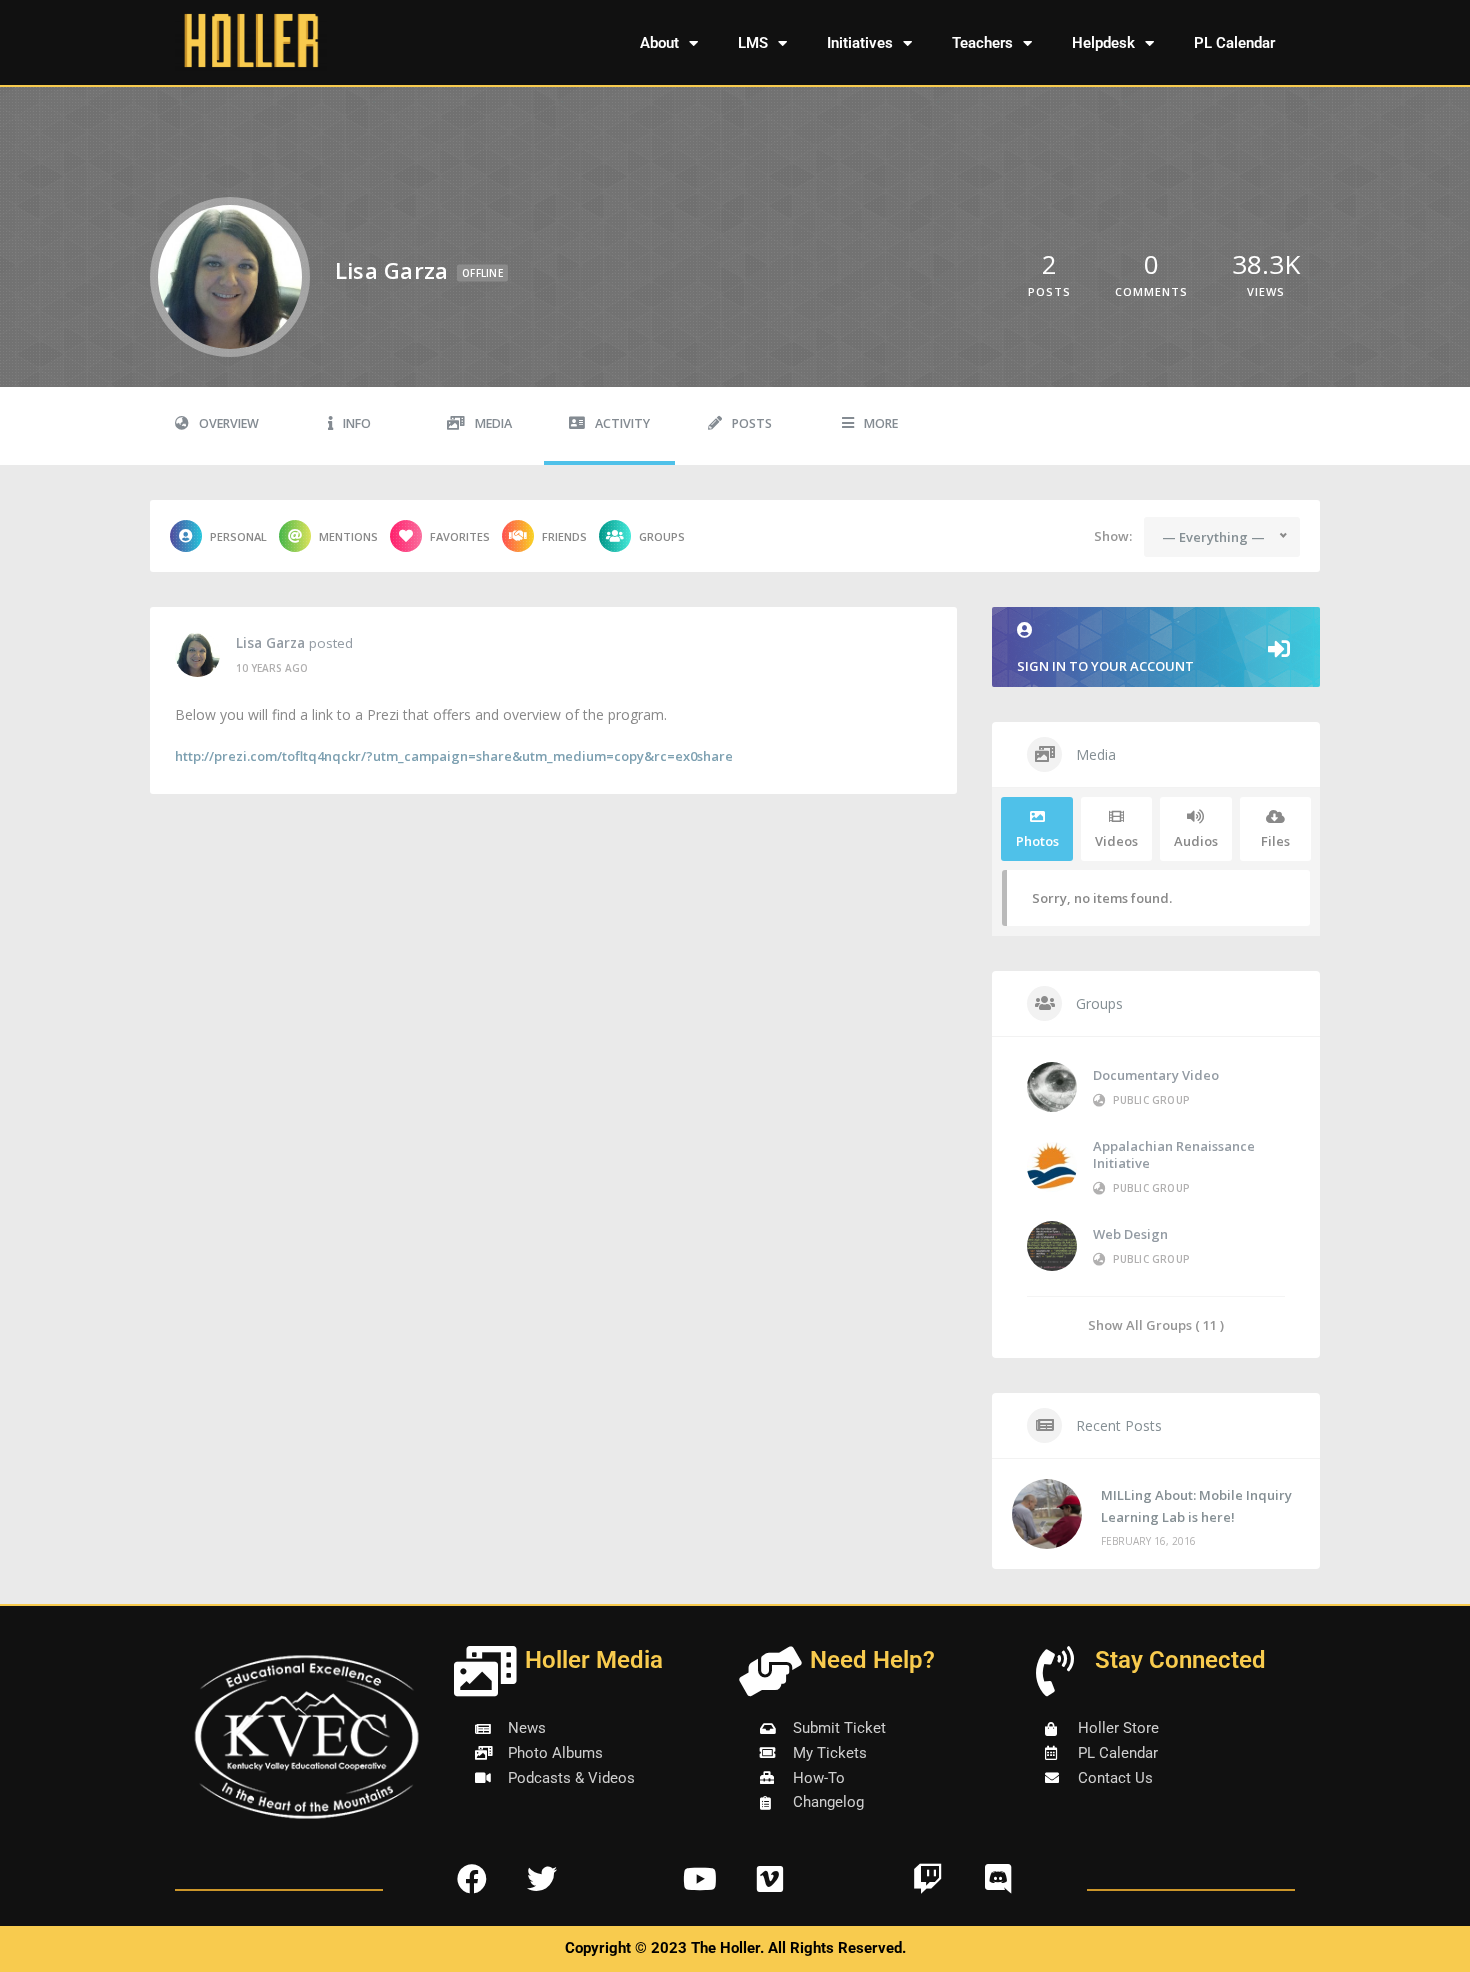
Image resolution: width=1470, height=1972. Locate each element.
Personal (238, 536)
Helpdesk (1103, 43)
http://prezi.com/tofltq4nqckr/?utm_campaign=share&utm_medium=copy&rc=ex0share (454, 756)
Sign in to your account (1105, 666)
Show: (1113, 536)
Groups (662, 536)
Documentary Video (1156, 1075)
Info (357, 423)
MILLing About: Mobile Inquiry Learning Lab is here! (1196, 1506)
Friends (564, 536)
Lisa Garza (270, 643)
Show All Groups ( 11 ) (1156, 1324)
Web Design (1130, 1234)
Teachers (982, 43)
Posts (752, 423)
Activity (622, 423)
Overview (229, 423)
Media (493, 423)
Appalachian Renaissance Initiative (1174, 1154)
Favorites (460, 536)
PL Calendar (1234, 43)
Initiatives (860, 43)
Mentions (348, 536)
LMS (753, 43)
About (659, 43)
